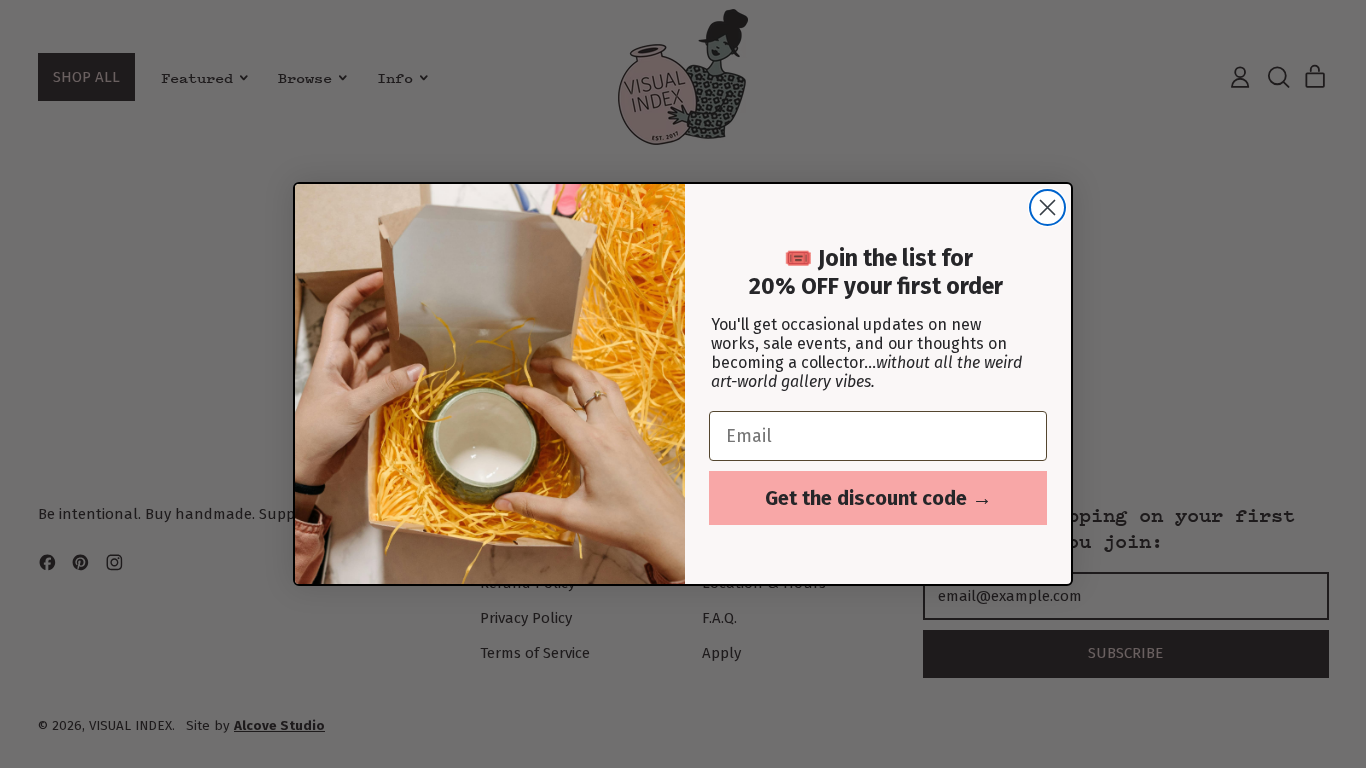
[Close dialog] (1047, 207)
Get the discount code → (878, 498)
